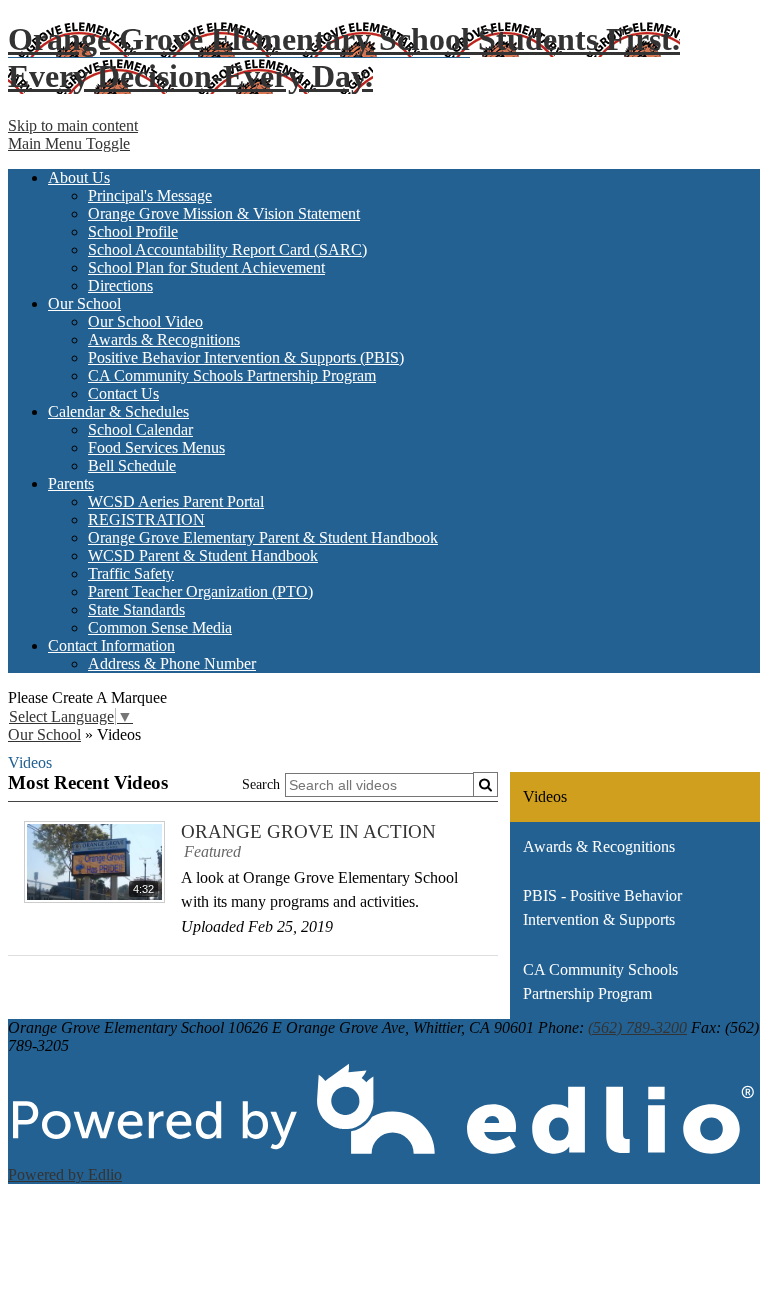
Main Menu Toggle (69, 143)
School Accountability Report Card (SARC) (227, 249)
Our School (44, 734)
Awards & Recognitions (164, 339)
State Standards (136, 609)
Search (261, 784)
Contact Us (123, 393)
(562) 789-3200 (637, 1027)
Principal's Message (150, 195)
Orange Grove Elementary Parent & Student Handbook (263, 537)
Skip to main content (73, 125)
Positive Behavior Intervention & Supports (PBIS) (246, 357)
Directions (120, 285)
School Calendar (140, 429)
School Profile (133, 231)
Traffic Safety (131, 573)
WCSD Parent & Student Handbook (203, 555)
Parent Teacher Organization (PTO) (200, 591)
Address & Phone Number (172, 663)
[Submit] (485, 784)
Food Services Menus (156, 447)
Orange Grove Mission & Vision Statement (224, 213)
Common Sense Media (160, 627)
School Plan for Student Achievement (206, 267)
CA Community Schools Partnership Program (232, 375)
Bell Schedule (132, 465)
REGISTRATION (146, 519)
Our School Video (145, 321)
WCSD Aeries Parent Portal (176, 501)
